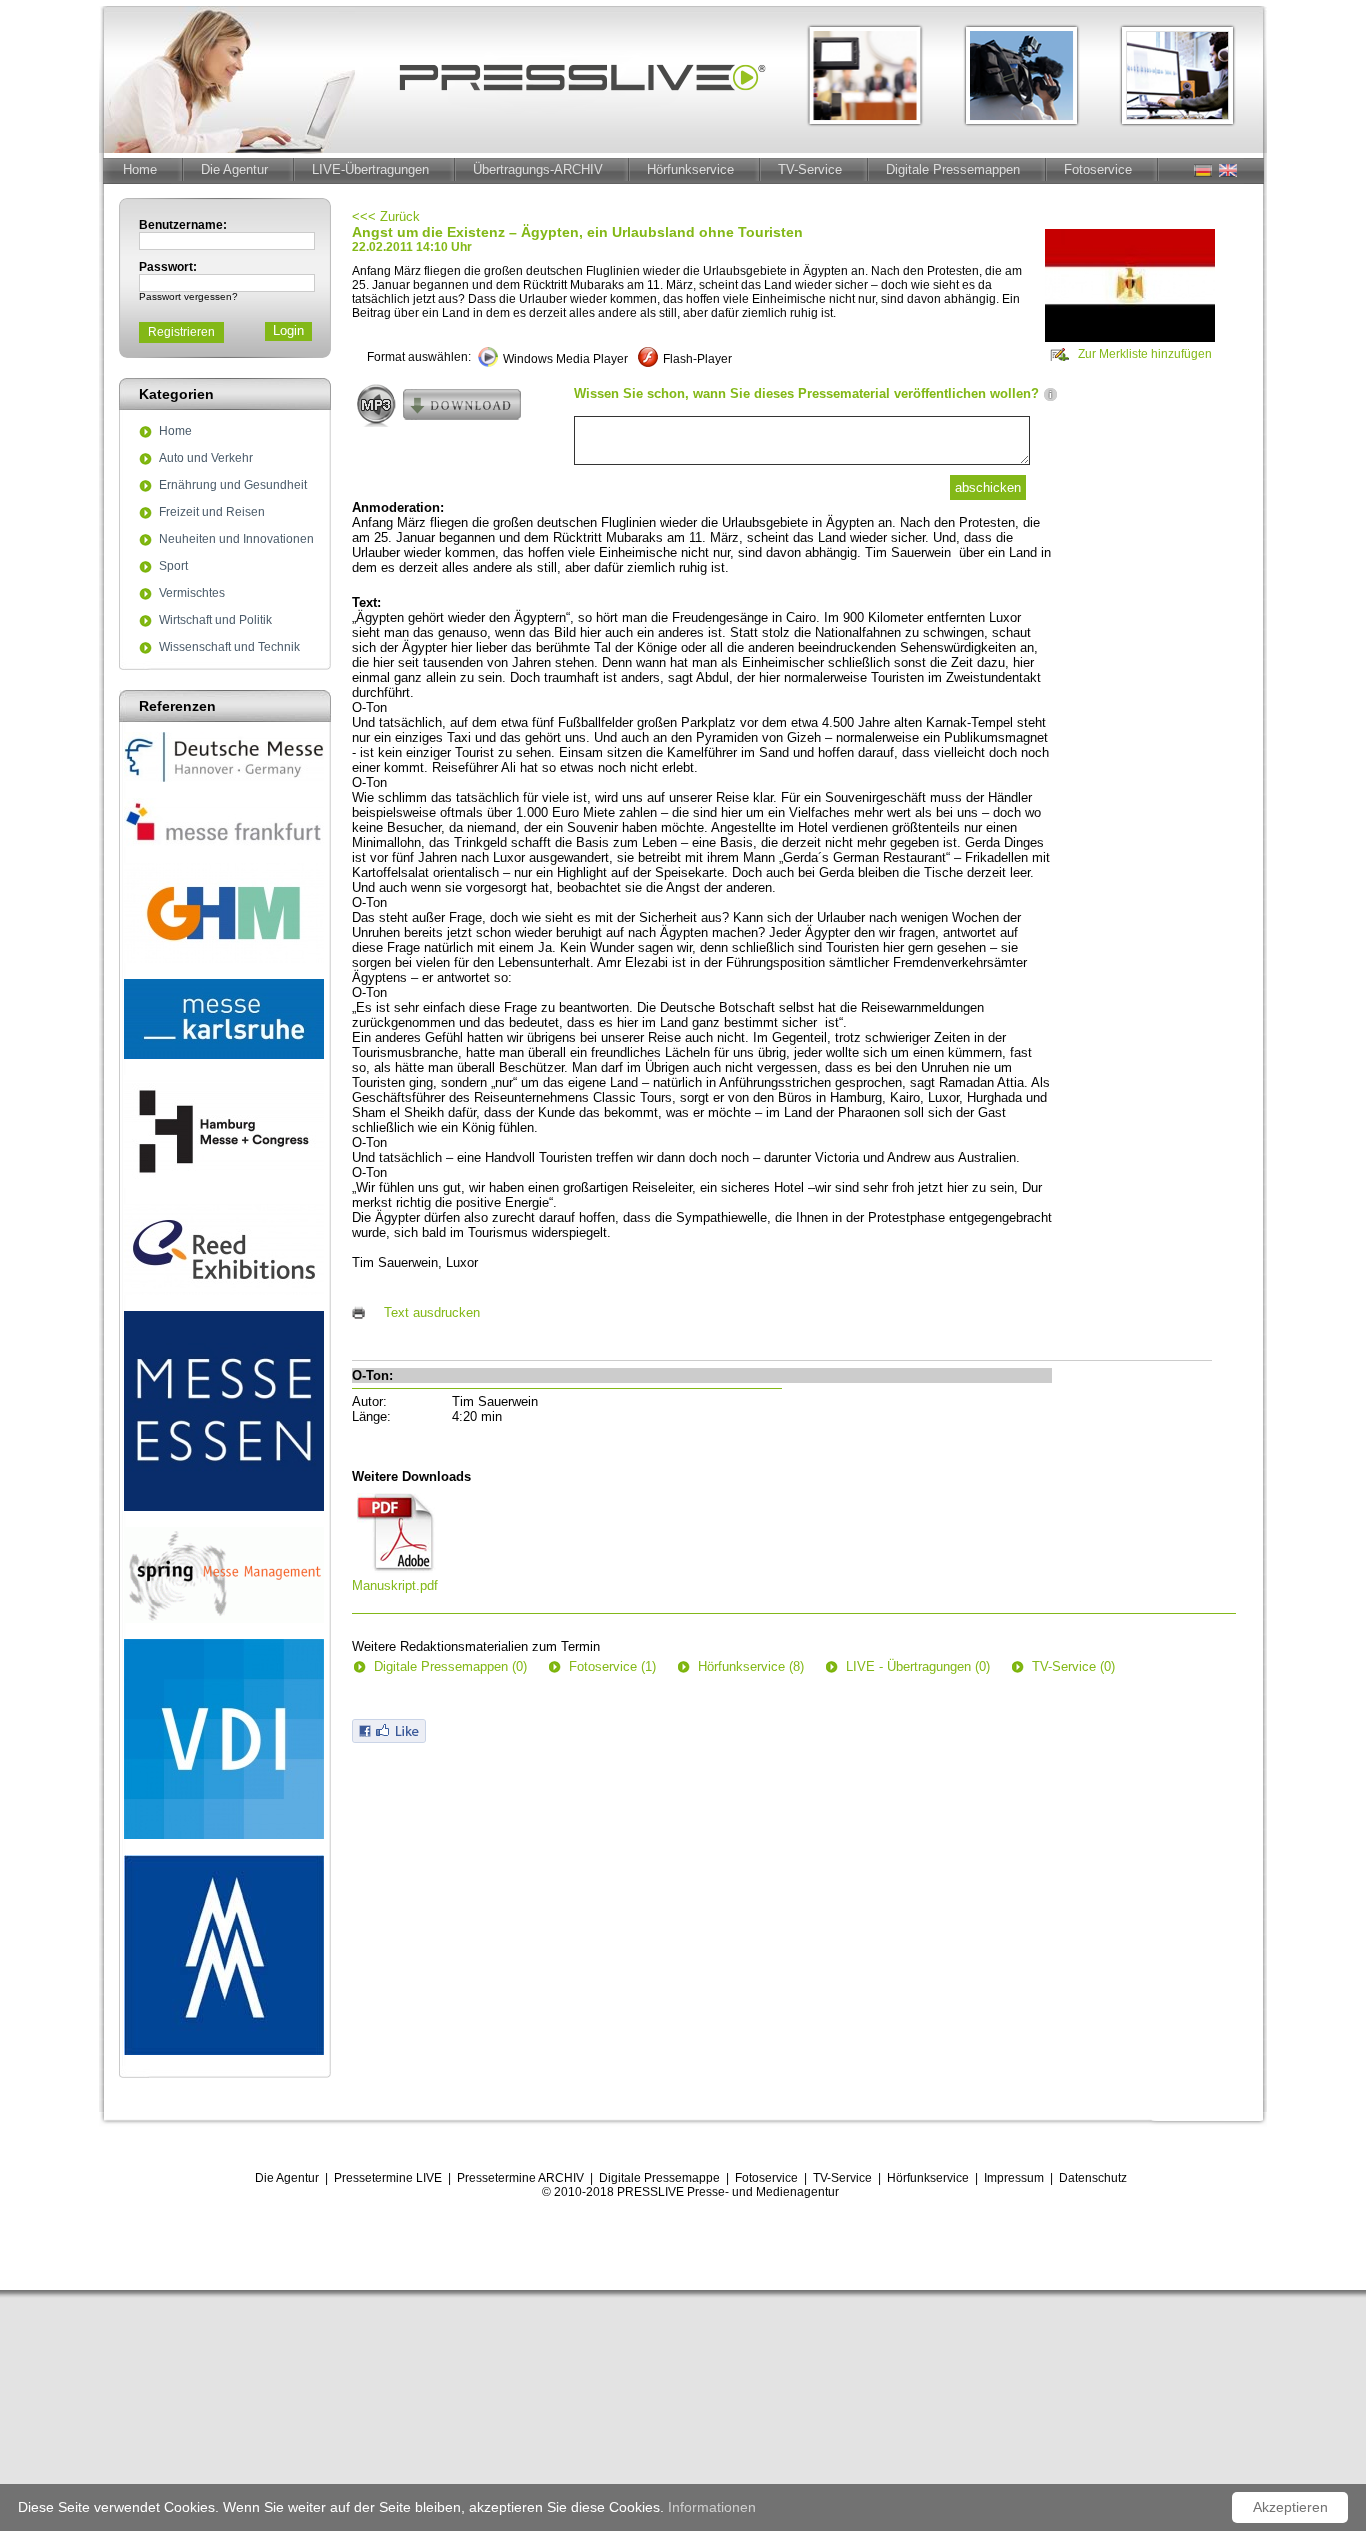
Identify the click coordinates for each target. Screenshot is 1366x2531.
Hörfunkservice (690, 169)
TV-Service (810, 169)
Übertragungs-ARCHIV (538, 169)
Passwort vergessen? (188, 296)
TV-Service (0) (1073, 1666)
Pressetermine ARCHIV (520, 2178)
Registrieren (181, 332)
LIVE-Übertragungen (370, 169)
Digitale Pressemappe (659, 2178)
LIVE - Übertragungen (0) (918, 1666)
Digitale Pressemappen (953, 169)
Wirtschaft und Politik (215, 621)
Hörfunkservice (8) (751, 1666)
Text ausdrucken (432, 1312)
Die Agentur (234, 169)
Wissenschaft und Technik (229, 648)
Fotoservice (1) (612, 1666)
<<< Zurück (386, 216)
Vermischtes (192, 594)
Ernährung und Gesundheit (233, 486)
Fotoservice (1098, 169)
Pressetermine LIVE (388, 2178)
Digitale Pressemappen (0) (450, 1666)
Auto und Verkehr (206, 459)
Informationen (712, 2507)
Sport (173, 567)
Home (140, 169)
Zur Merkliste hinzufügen (1145, 354)
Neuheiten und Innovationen (236, 540)
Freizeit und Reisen (212, 513)
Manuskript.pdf (395, 1585)
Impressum (1014, 2178)
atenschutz (1097, 2178)
